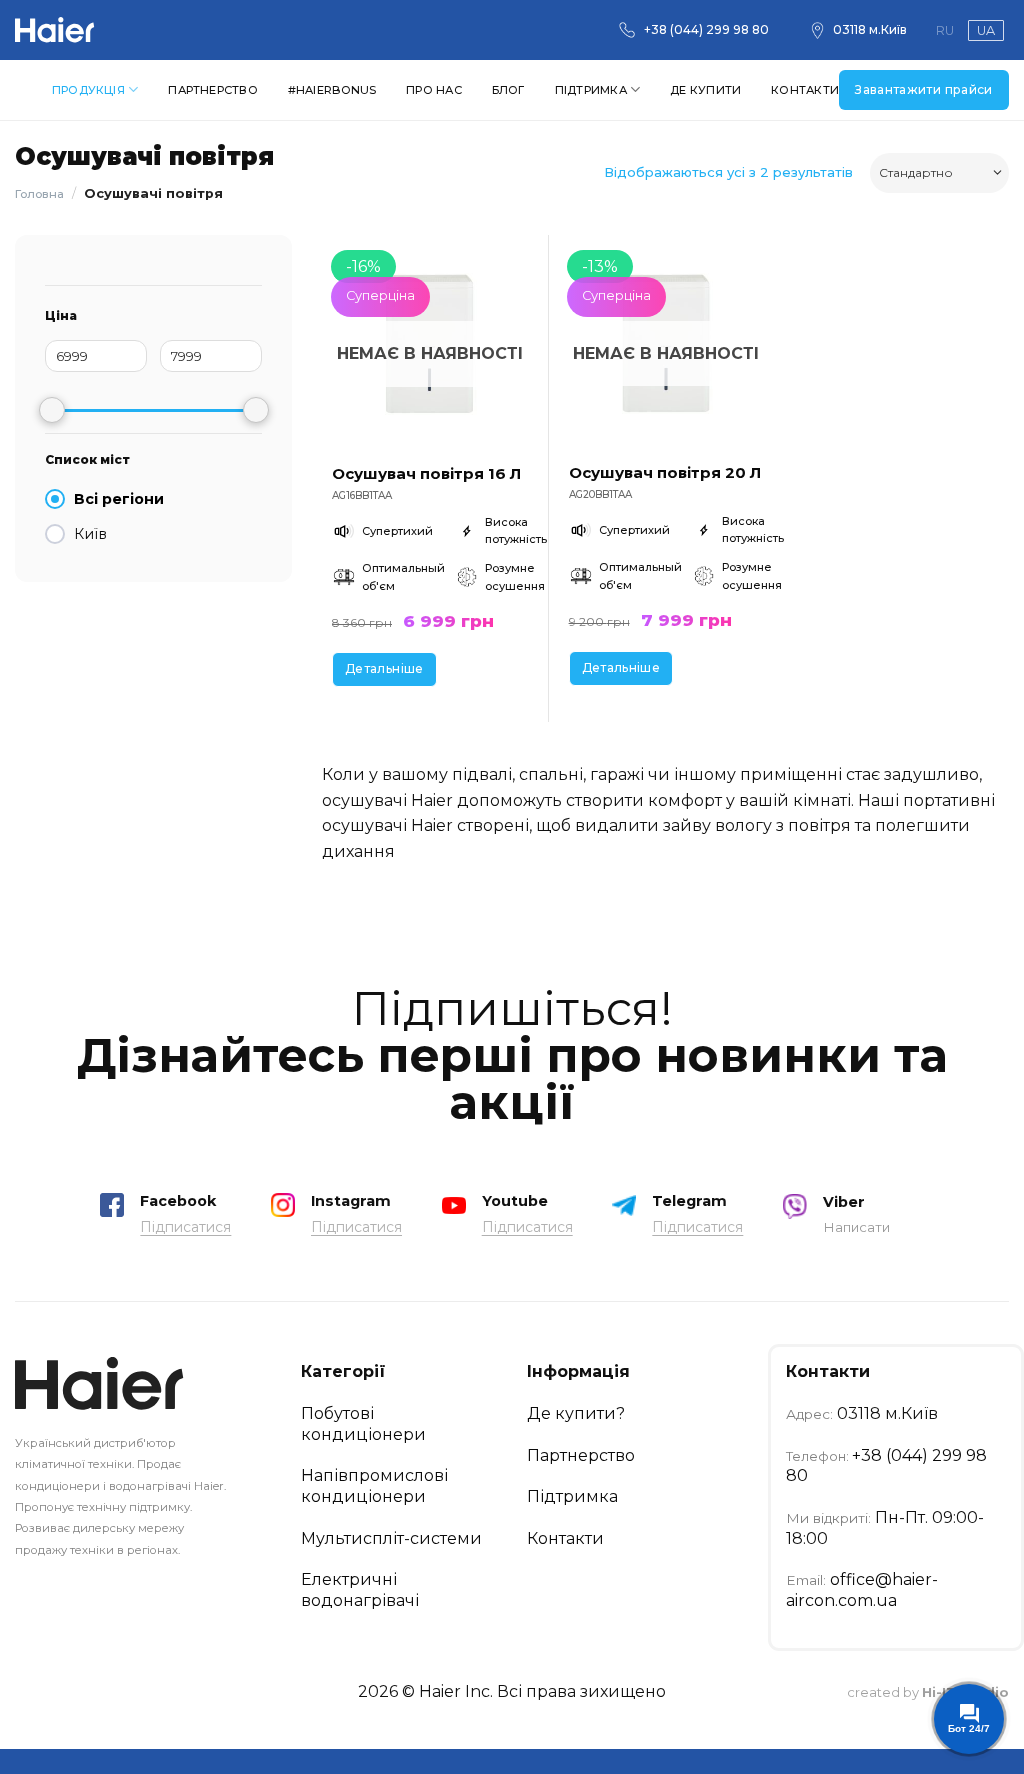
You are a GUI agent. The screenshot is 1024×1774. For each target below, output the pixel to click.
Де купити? (576, 1413)
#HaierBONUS (332, 90)
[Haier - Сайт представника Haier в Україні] (55, 29)
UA (986, 30)
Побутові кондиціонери (363, 1424)
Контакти (805, 90)
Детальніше (384, 668)
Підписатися (185, 1227)
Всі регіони (119, 499)
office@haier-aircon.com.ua (862, 1590)
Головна (39, 194)
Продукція (88, 90)
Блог (508, 90)
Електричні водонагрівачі (360, 1590)
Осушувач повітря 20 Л (665, 472)
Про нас (434, 90)
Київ (90, 534)
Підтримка (591, 90)
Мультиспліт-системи (391, 1538)
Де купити (705, 90)
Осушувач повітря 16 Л (426, 473)
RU (945, 30)
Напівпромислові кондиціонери (374, 1486)
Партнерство (212, 90)
